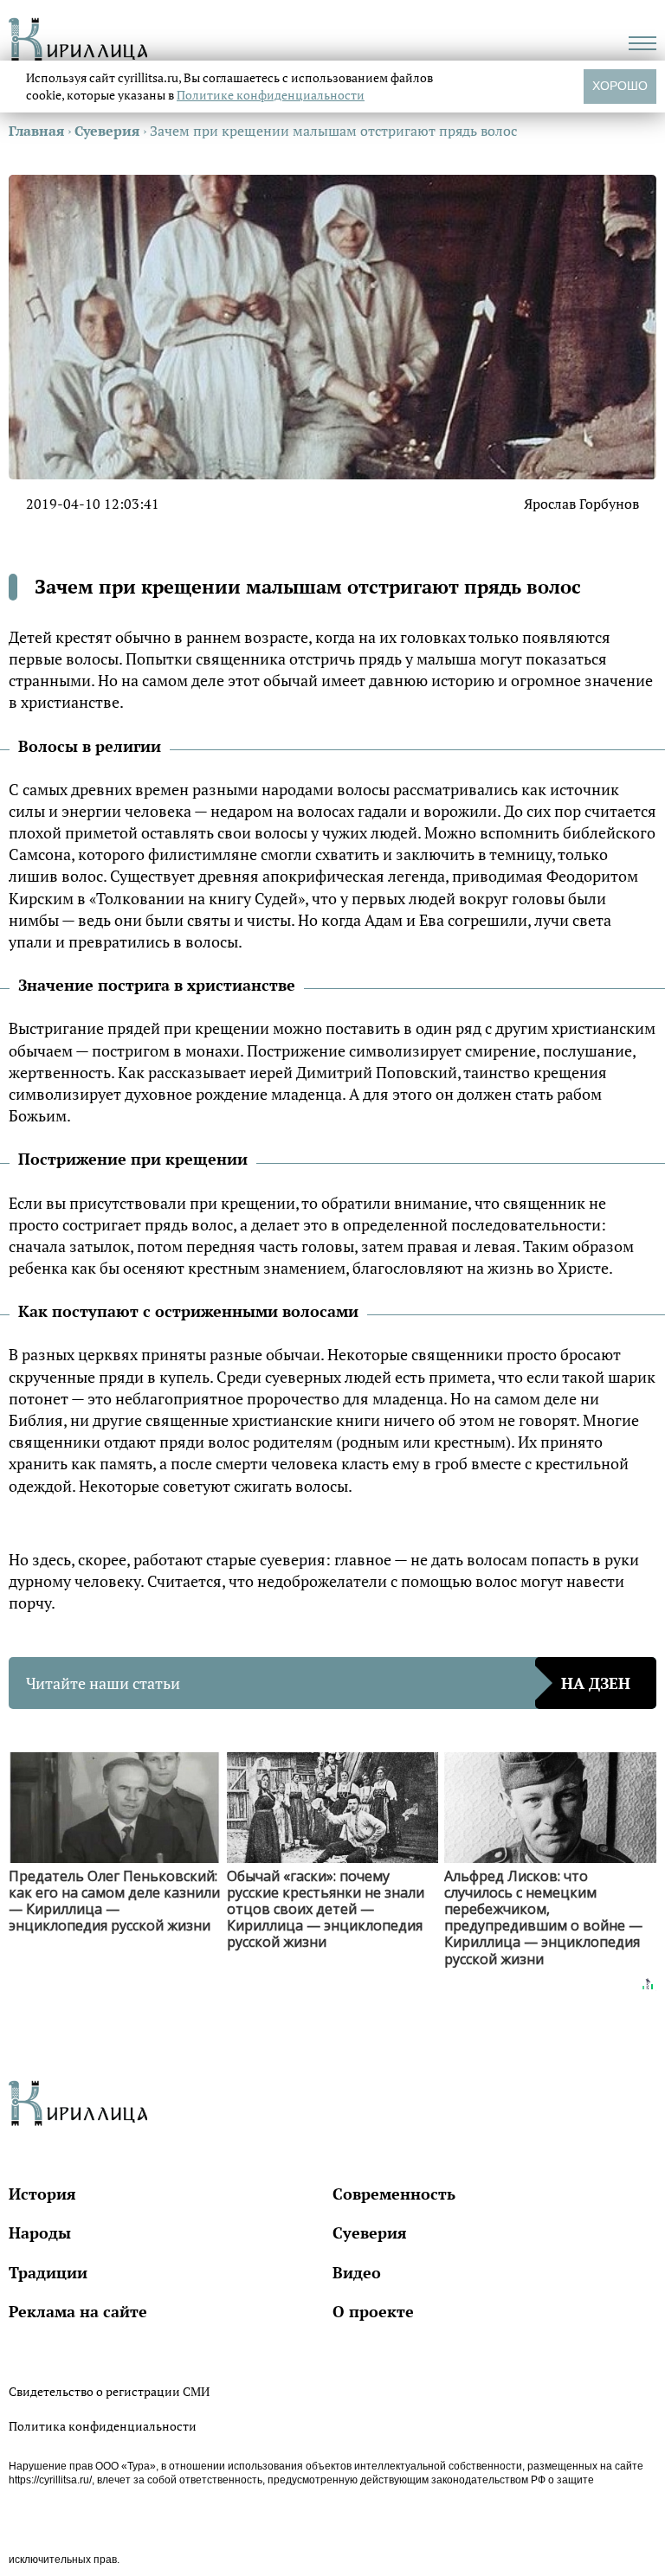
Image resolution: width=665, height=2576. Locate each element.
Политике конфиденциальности (271, 95)
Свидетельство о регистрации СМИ (109, 2391)
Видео (357, 2272)
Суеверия (370, 2232)
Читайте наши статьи (328, 1683)
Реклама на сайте (78, 2311)
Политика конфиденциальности (103, 2426)
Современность (394, 2194)
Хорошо (620, 86)
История (42, 2194)
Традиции (48, 2272)
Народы (40, 2232)
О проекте (373, 2311)
